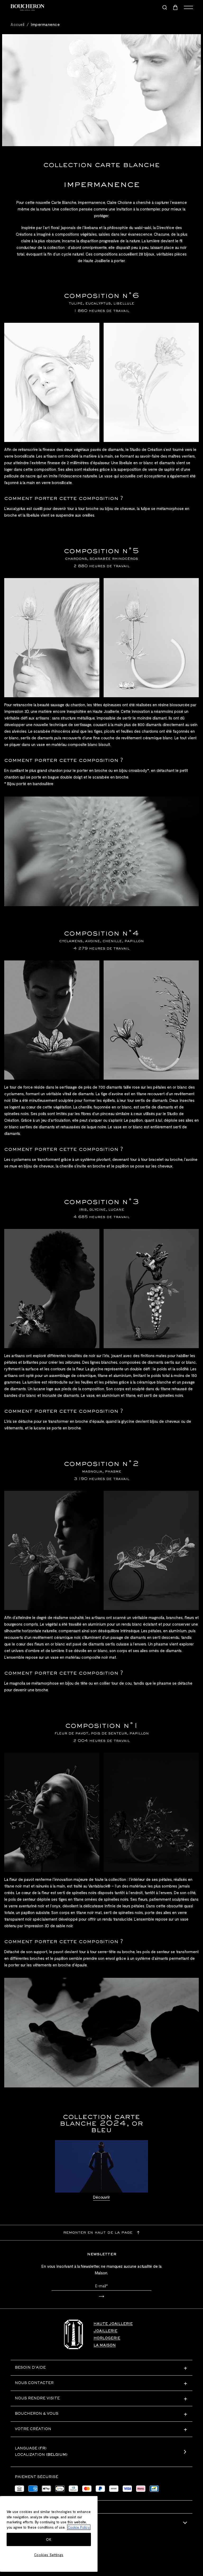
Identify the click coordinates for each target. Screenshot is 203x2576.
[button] (101, 2297)
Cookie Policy (79, 2527)
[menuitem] (176, 7)
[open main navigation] (188, 7)
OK (49, 2539)
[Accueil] (73, 2334)
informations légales (41, 2523)
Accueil (18, 24)
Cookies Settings (49, 2555)
